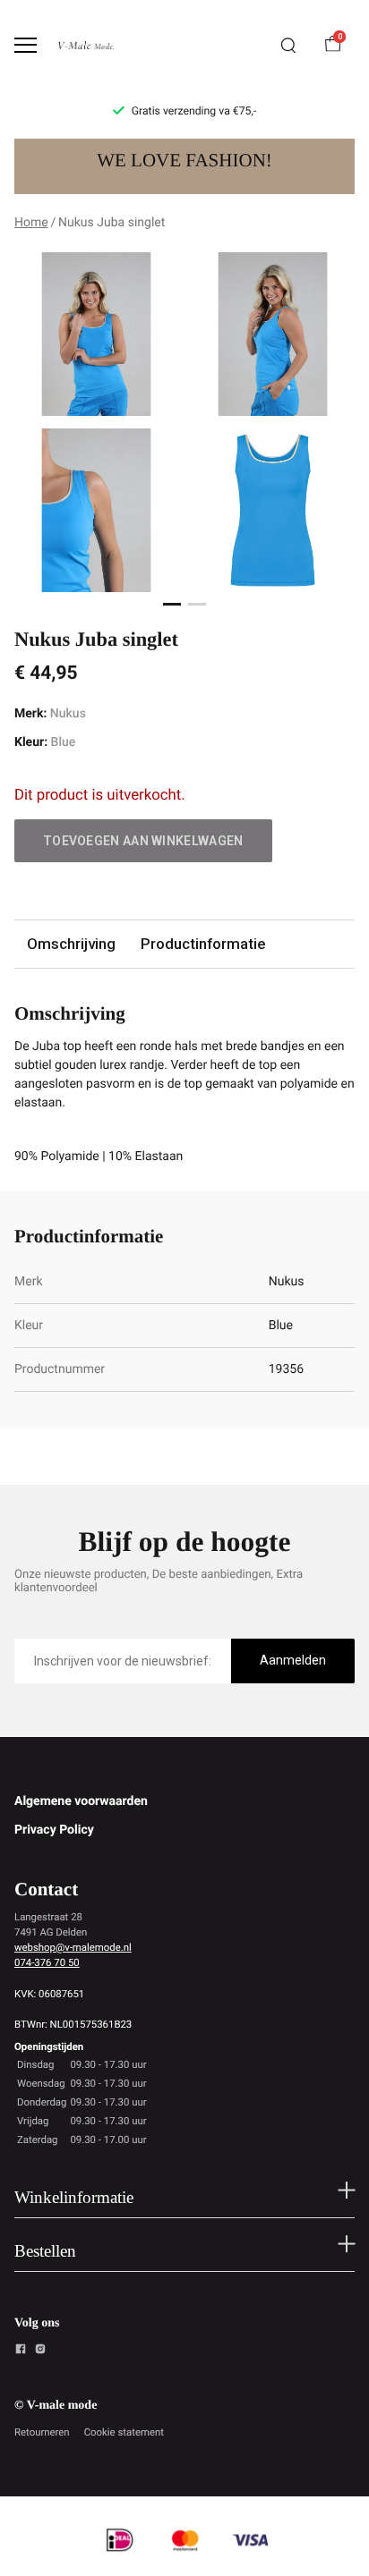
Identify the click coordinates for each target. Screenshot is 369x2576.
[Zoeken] (288, 46)
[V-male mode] (86, 45)
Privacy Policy (54, 1830)
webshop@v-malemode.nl (73, 1947)
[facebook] (21, 2351)
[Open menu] (26, 45)
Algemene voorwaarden (81, 1801)
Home (31, 223)
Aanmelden (293, 1660)
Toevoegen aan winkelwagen (143, 841)
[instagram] (40, 2351)
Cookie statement (124, 2432)
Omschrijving (71, 944)
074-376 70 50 (47, 1962)
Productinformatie (203, 944)
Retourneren (42, 2432)
